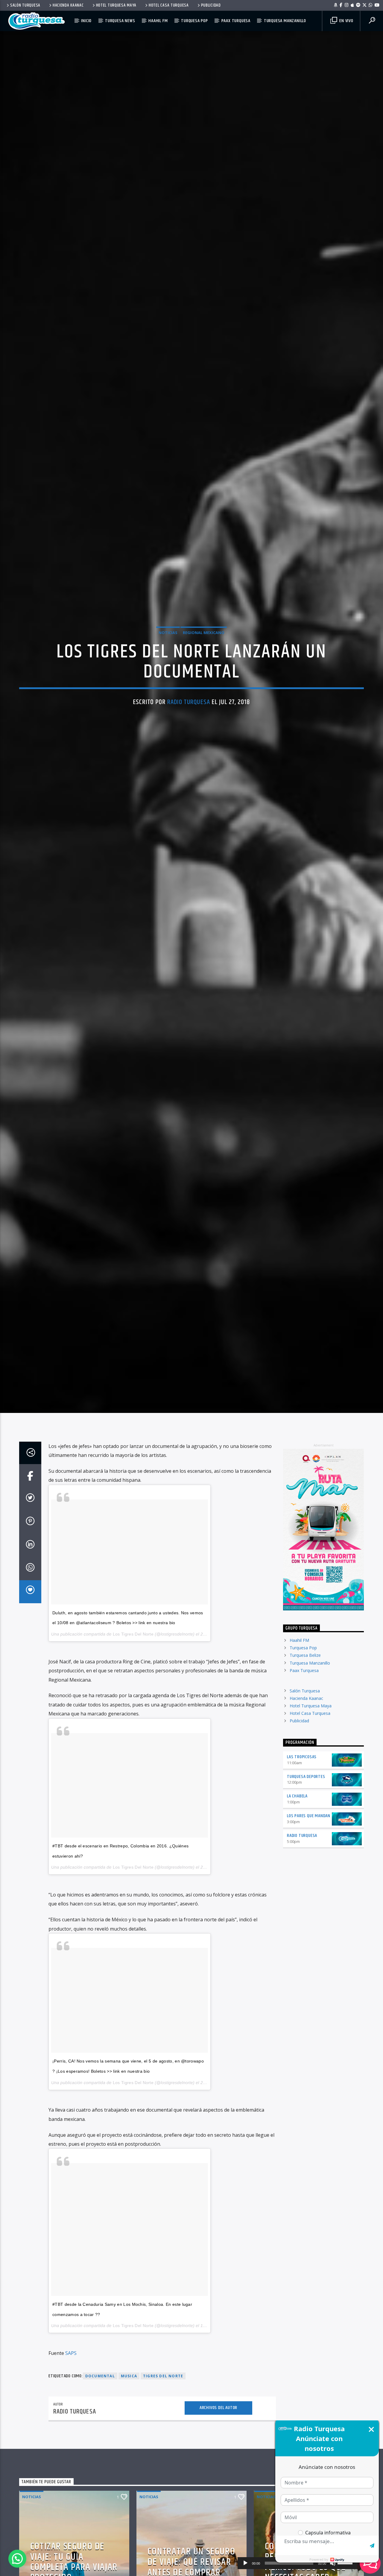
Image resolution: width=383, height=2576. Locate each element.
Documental (100, 2402)
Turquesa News (120, 21)
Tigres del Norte (163, 2402)
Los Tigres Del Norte (133, 1660)
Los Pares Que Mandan (309, 1842)
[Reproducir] (245, 2563)
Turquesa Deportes (306, 1803)
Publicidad (211, 5)
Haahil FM (158, 21)
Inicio (86, 21)
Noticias (168, 645)
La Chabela (297, 1822)
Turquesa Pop (194, 21)
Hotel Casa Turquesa (169, 5)
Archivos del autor (218, 2434)
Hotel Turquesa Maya (116, 5)
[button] (17, 2559)
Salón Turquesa (25, 5)
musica (129, 2402)
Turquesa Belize (305, 1681)
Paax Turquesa (236, 21)
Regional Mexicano (204, 645)
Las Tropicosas (302, 1783)
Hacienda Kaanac (68, 5)
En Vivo (346, 21)
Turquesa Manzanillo (285, 21)
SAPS (71, 2379)
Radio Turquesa (189, 714)
